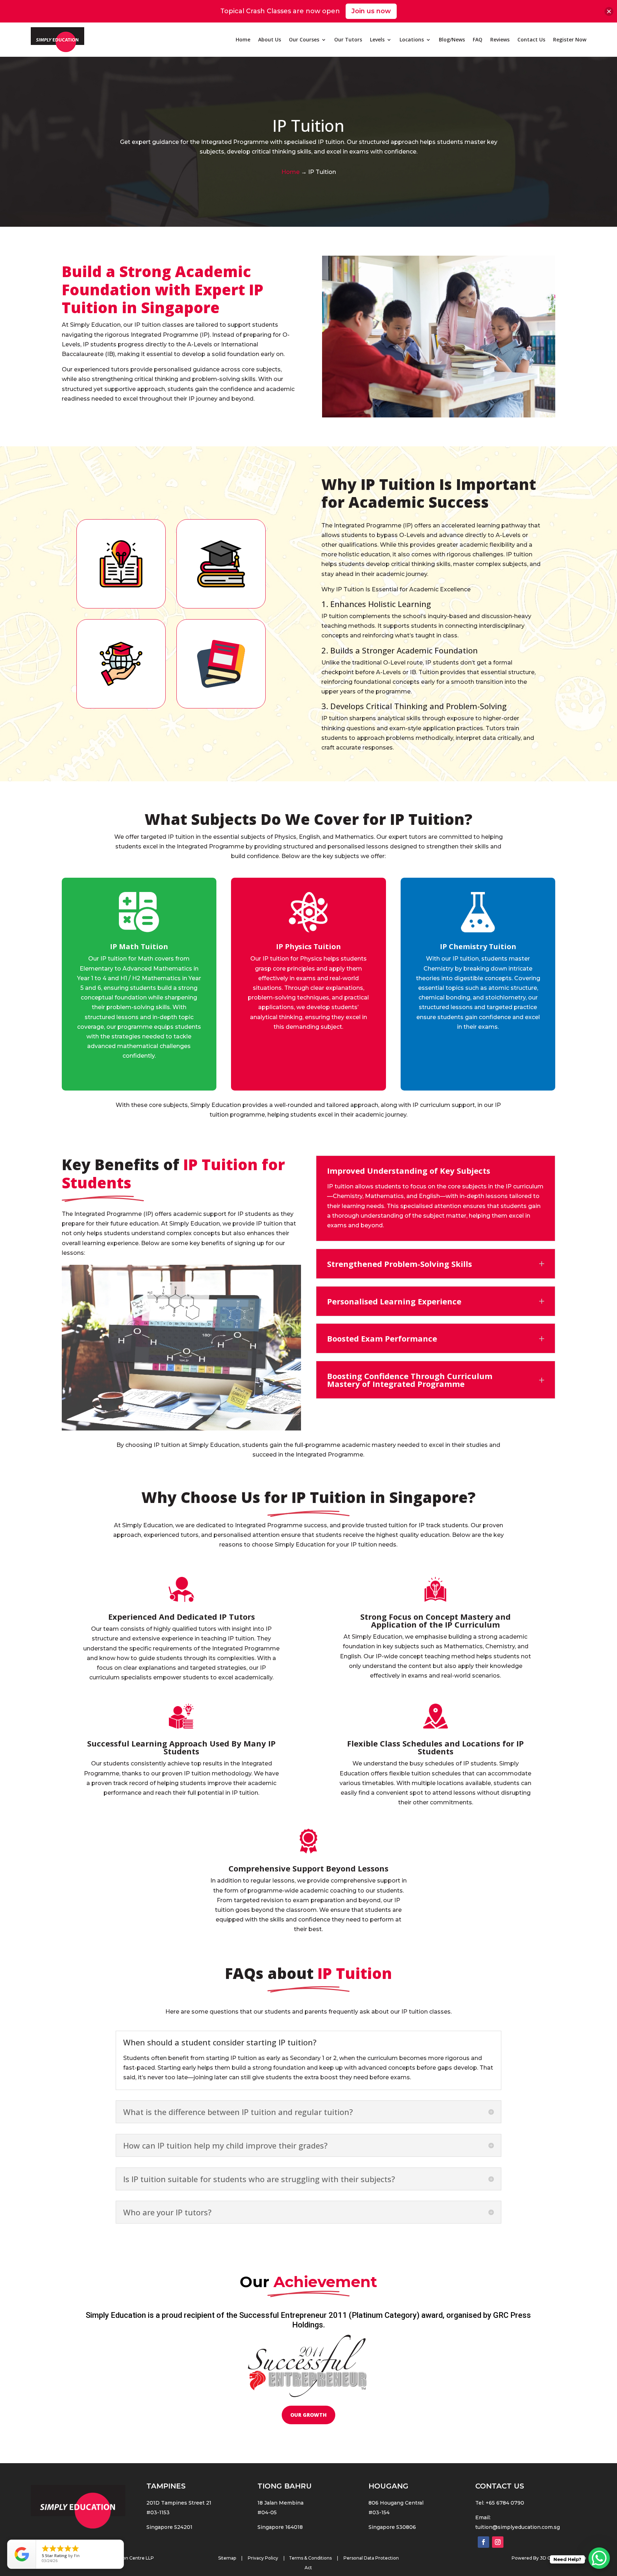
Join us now (371, 11)
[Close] (609, 11)
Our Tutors (348, 39)
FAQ (478, 39)
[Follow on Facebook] (483, 2542)
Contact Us (531, 39)
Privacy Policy (264, 2558)
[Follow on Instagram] (498, 2542)
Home (243, 39)
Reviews (500, 39)
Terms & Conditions (310, 2558)
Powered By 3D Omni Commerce (549, 2558)
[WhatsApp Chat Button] (599, 2558)
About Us (270, 39)
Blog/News (452, 39)
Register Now (570, 39)
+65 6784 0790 (505, 2503)
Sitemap (227, 2558)
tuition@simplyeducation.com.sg (518, 2527)
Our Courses (304, 39)
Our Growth (308, 2415)
